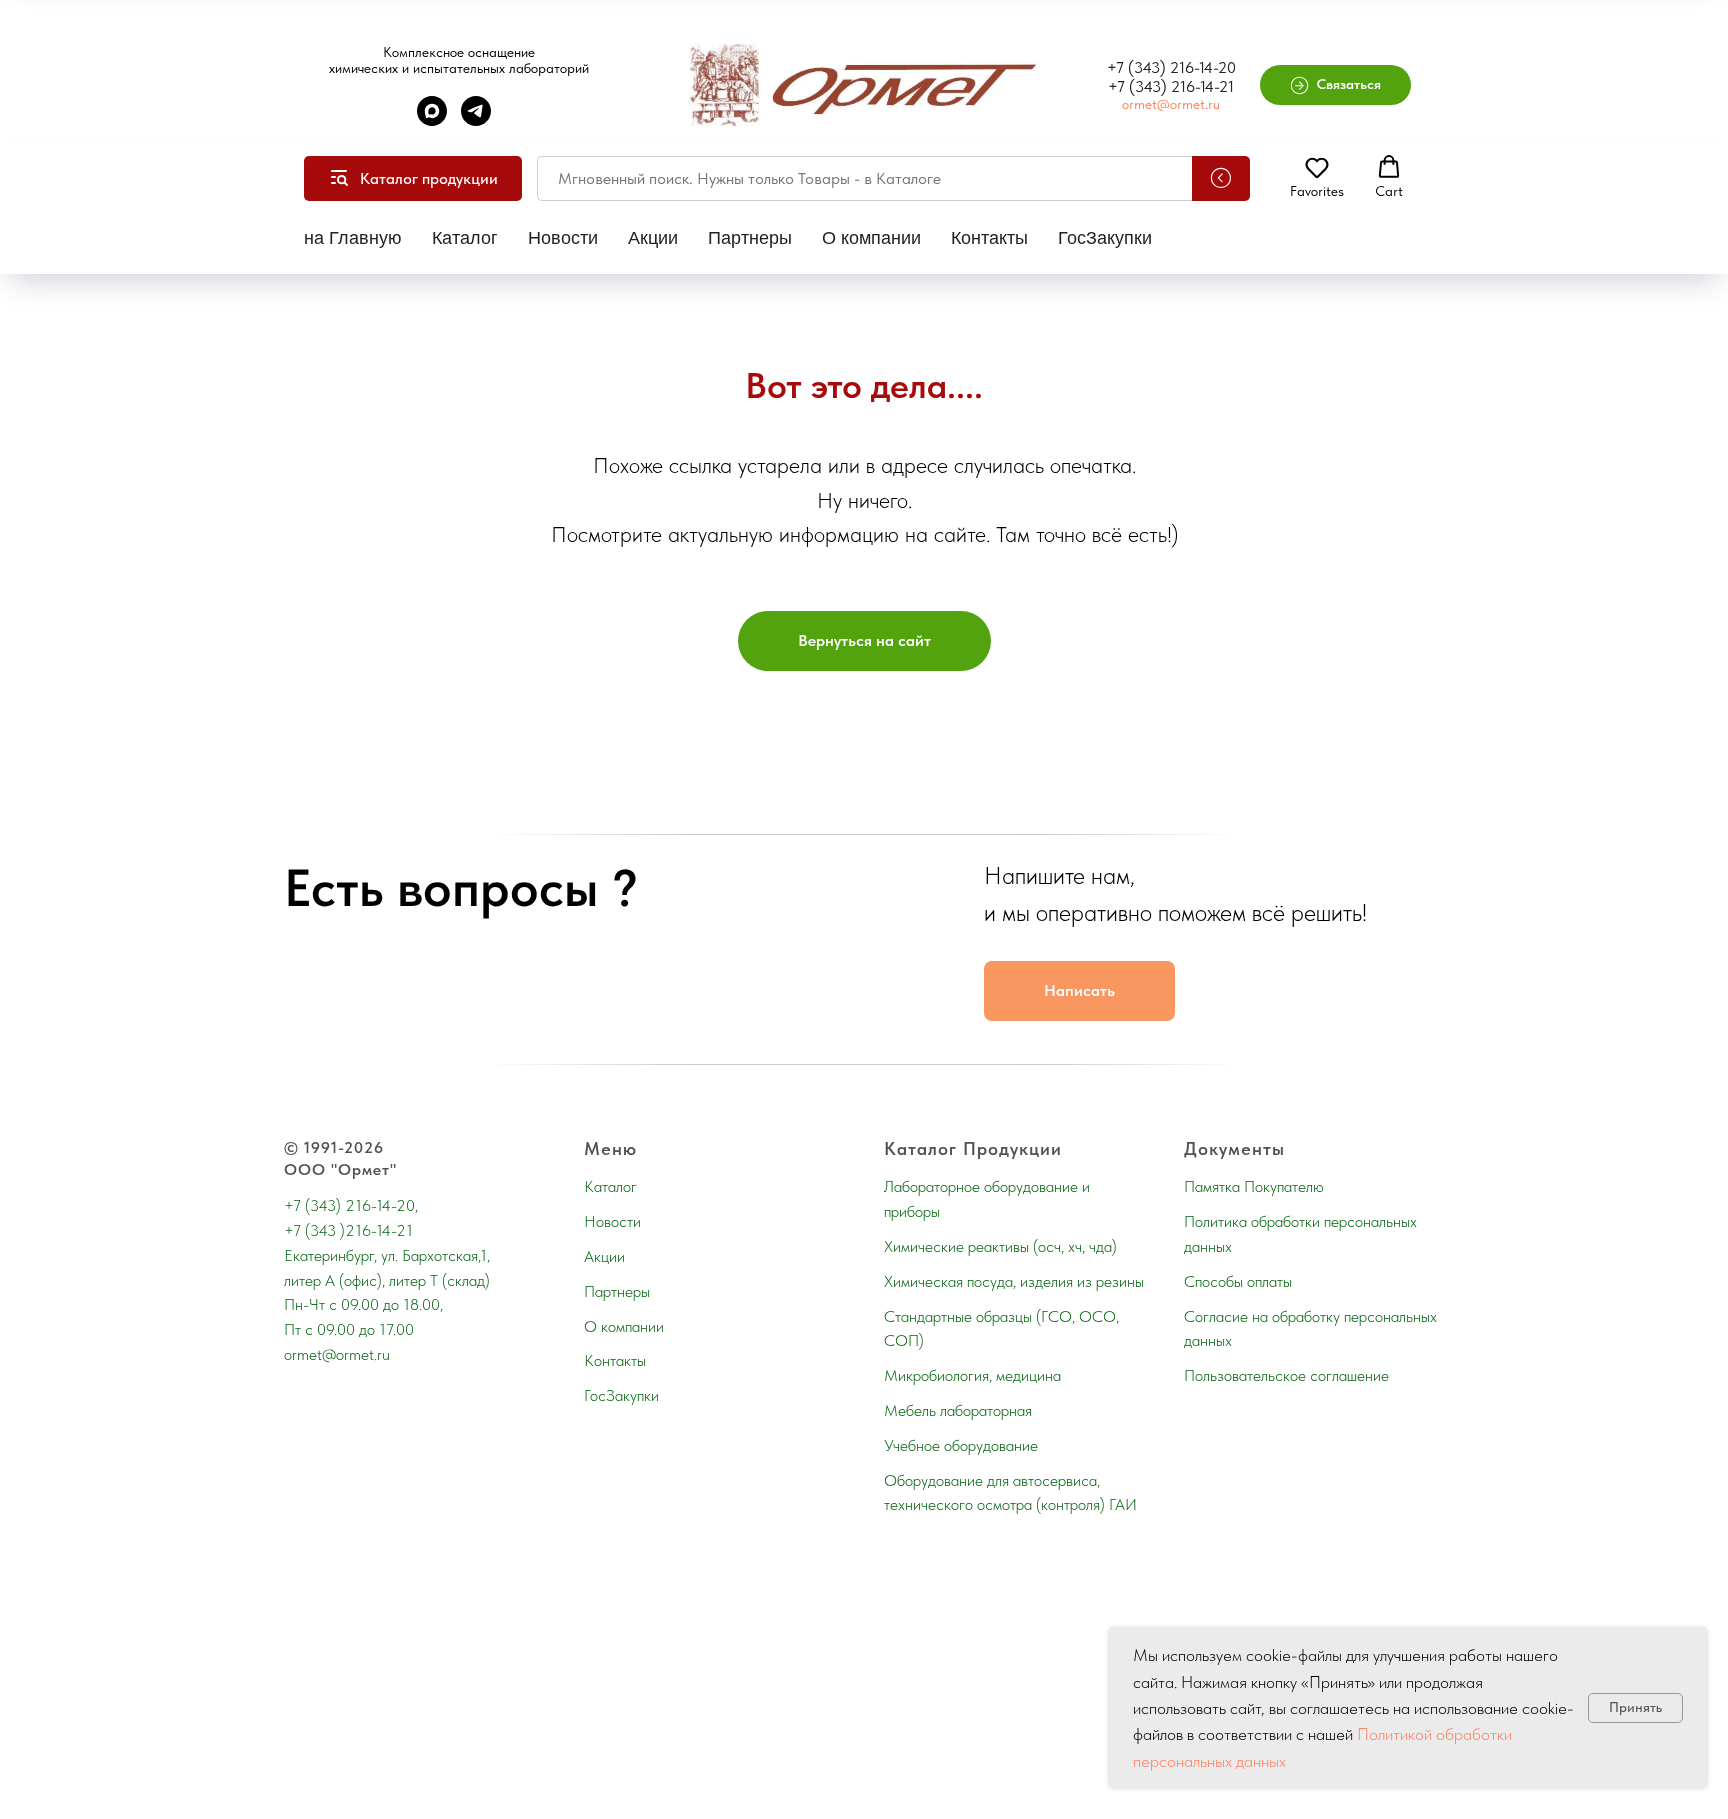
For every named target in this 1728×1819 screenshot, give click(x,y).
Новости (563, 238)
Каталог (465, 238)
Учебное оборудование (961, 1445)
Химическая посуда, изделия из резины (1014, 1281)
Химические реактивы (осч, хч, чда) (1000, 1246)
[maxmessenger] (432, 120)
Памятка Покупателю (1254, 1186)
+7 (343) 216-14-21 (1171, 86)
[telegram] (476, 120)
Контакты (989, 238)
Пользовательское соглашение (1286, 1375)
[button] (1336, 85)
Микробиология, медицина (972, 1375)
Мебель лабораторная (958, 1410)
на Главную (353, 238)
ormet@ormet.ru (1171, 104)
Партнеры (750, 238)
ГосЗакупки (1105, 238)
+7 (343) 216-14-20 (1171, 67)
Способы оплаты (1238, 1281)
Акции (653, 238)
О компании (871, 238)
